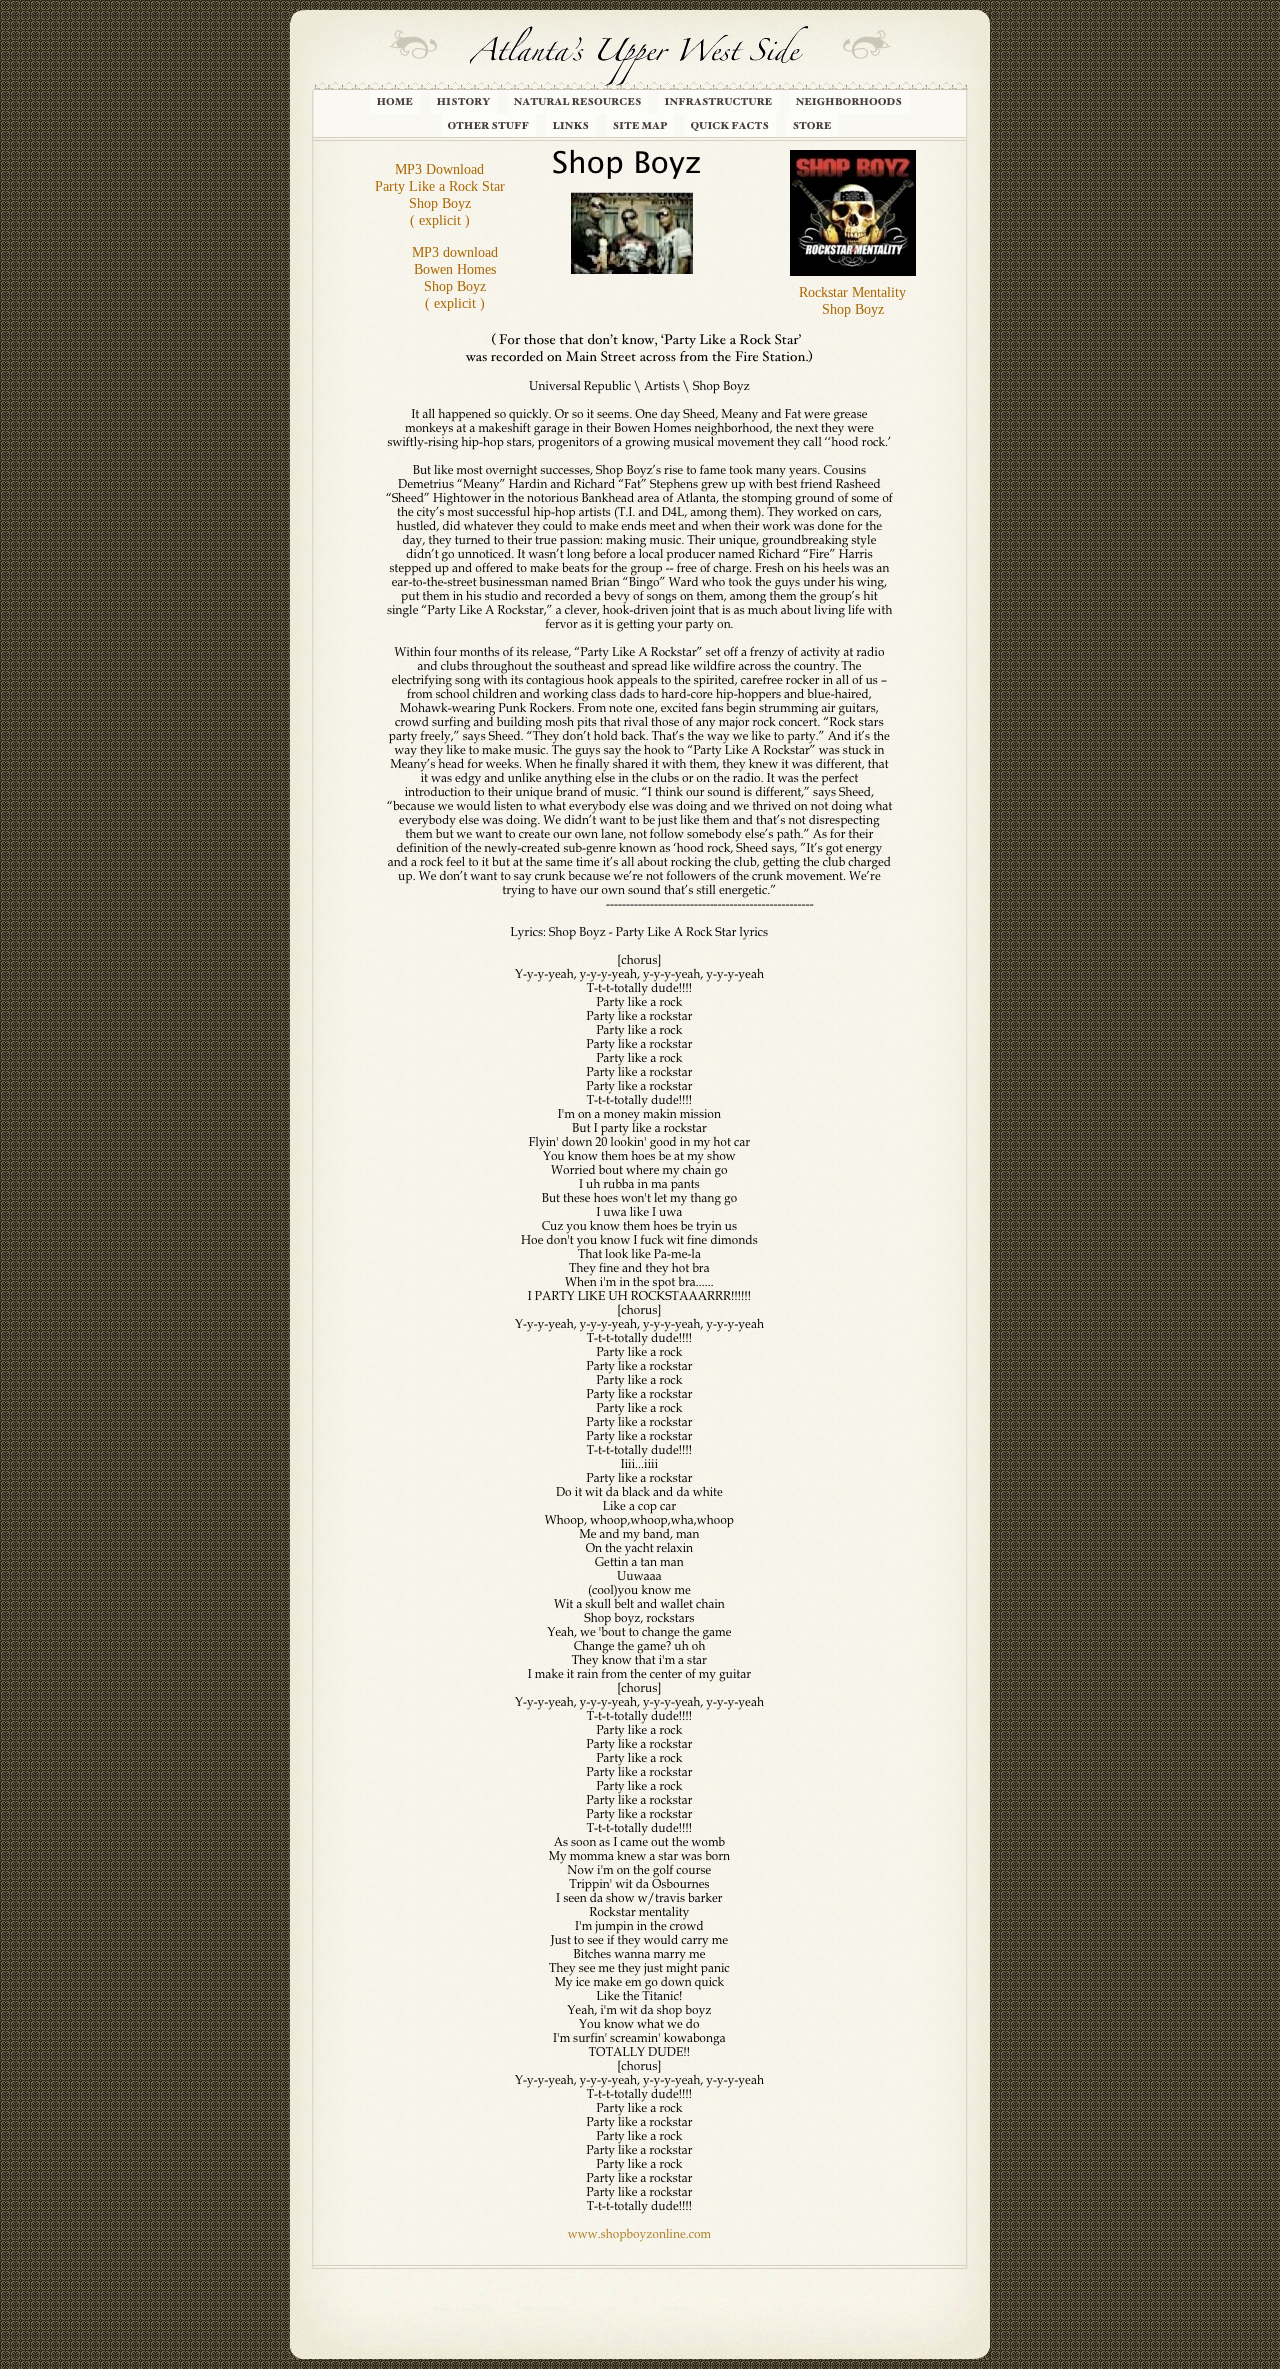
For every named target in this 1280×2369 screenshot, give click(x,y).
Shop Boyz (853, 309)
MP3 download (455, 252)
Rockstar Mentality (852, 292)
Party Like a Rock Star (440, 186)
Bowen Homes (455, 269)
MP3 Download (439, 169)
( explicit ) (440, 220)
